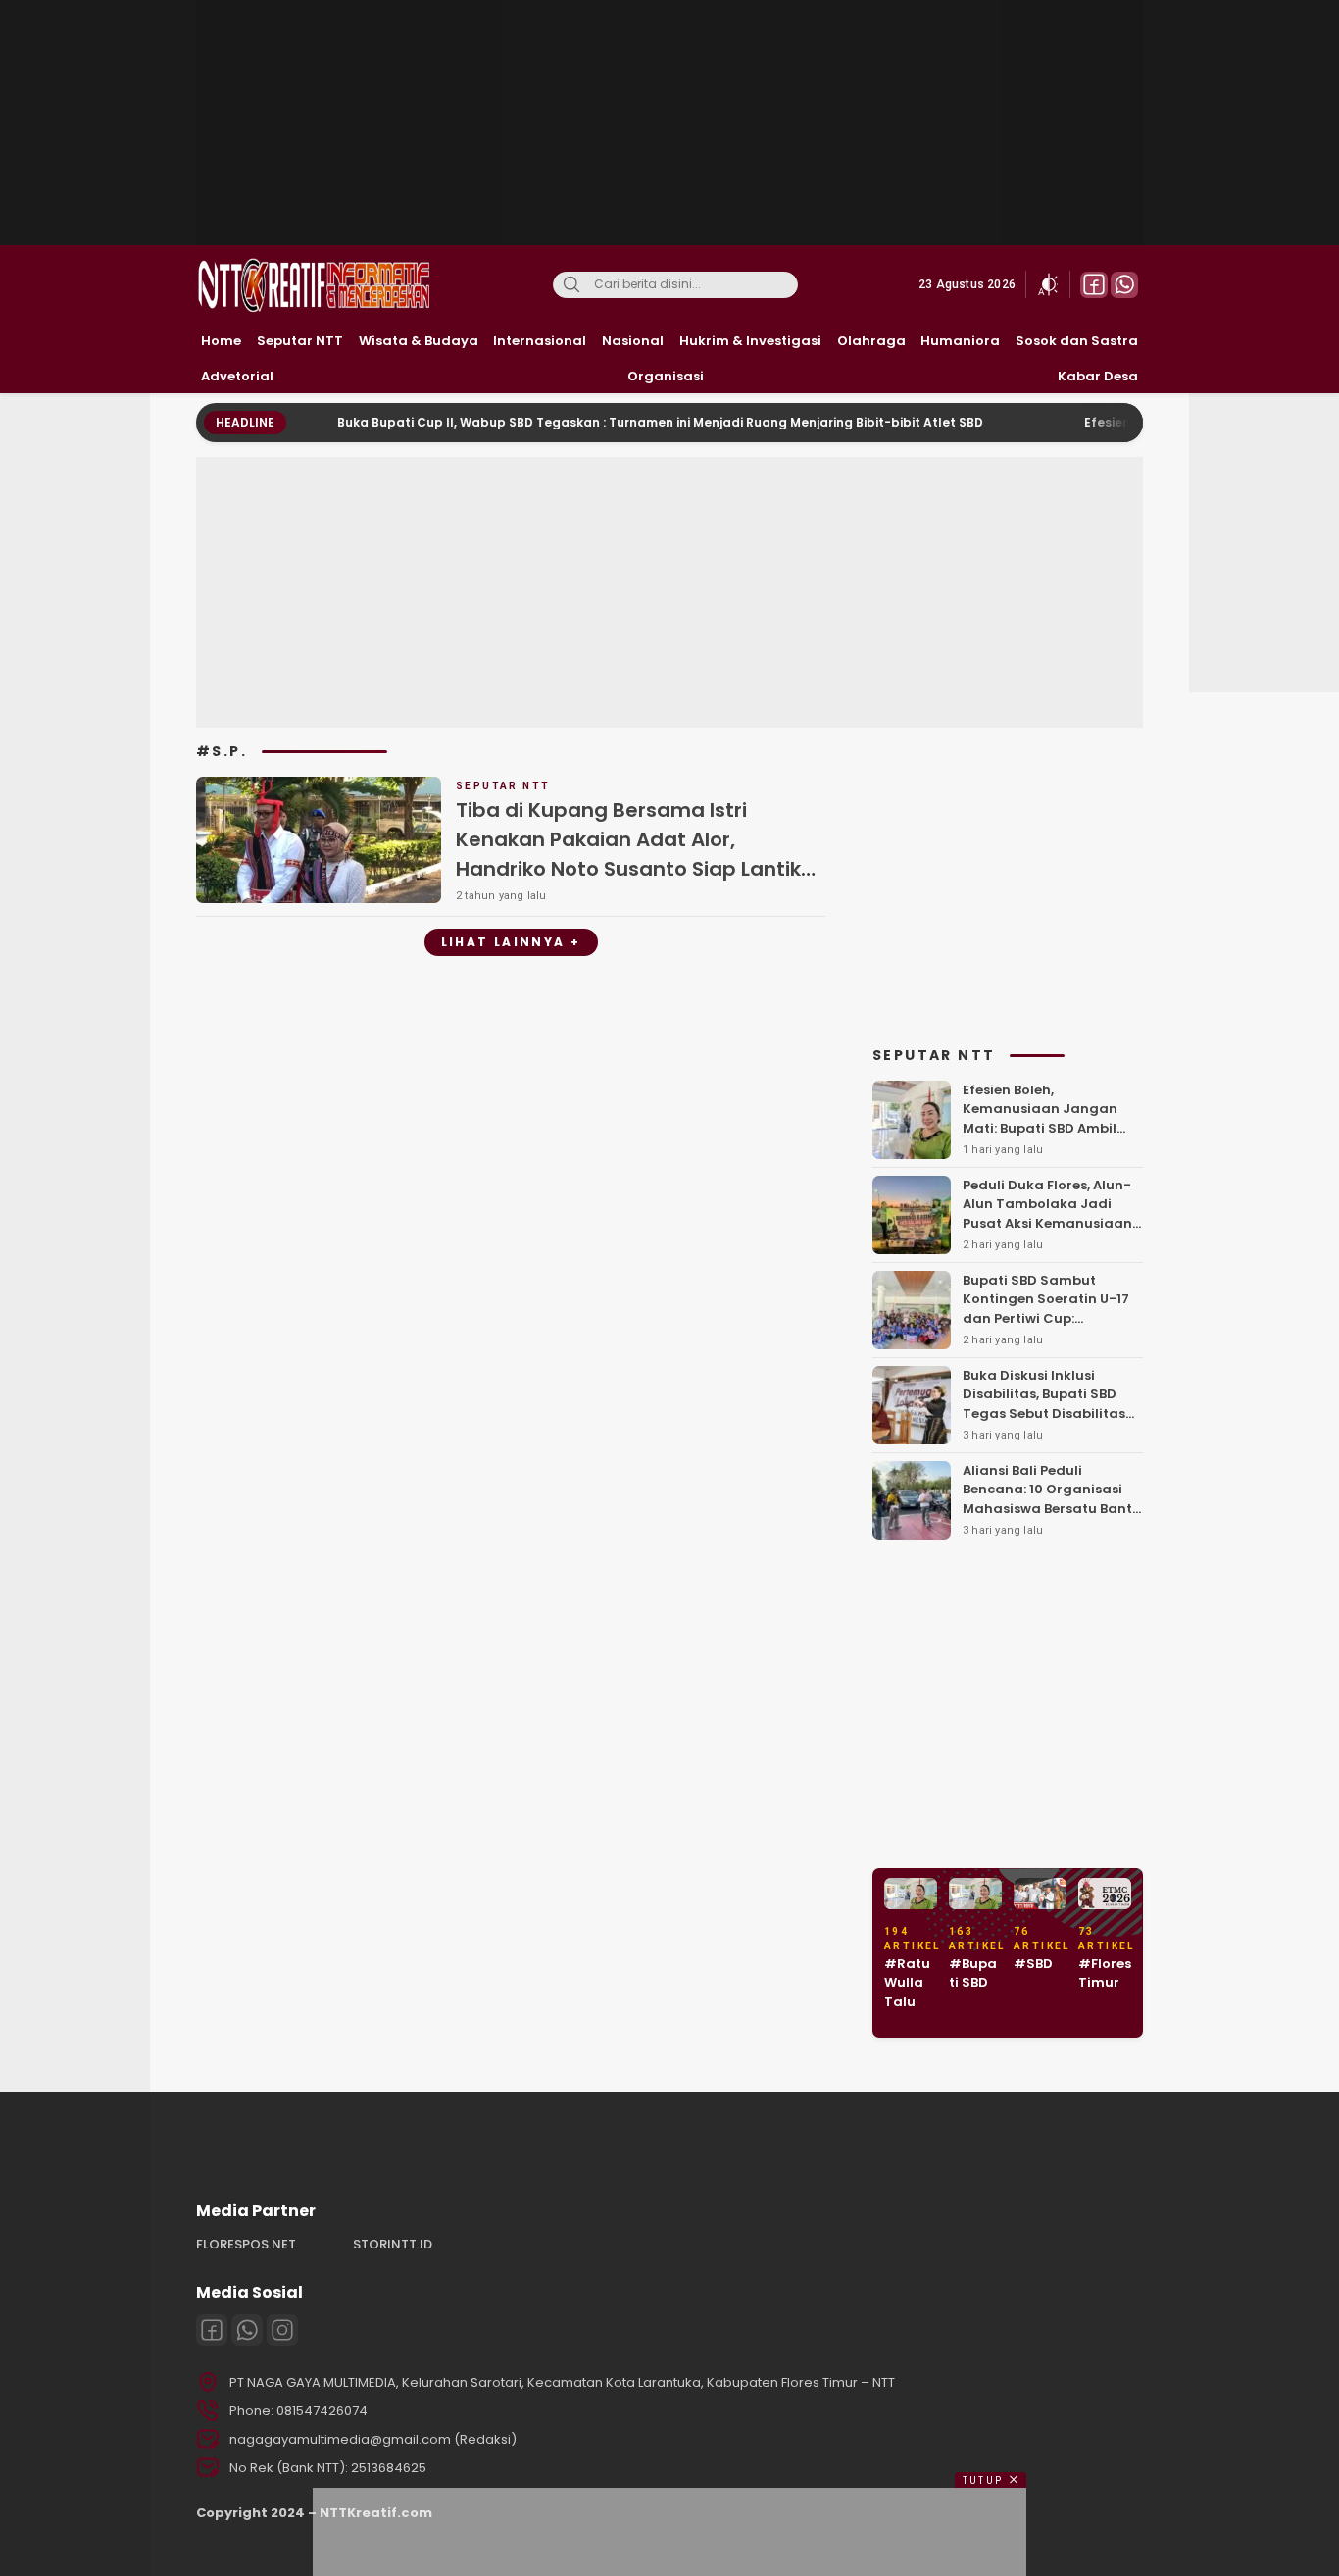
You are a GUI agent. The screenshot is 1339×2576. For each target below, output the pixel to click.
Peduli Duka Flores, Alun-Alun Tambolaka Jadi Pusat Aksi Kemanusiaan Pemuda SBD (1047, 1214)
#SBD (1033, 1964)
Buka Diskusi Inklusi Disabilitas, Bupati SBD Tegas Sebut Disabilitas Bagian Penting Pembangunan (1044, 1414)
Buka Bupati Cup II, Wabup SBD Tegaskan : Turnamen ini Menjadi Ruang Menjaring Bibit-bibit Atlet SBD (601, 422)
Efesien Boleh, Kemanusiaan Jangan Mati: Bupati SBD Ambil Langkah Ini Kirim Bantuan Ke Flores (1040, 1128)
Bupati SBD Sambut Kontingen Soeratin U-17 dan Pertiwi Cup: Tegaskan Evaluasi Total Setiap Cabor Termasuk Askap (1048, 1328)
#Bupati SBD (973, 1973)
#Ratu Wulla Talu (907, 1983)
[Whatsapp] (247, 2330)
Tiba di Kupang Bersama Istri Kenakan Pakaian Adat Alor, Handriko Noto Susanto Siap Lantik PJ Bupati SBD (628, 854)
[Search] (571, 285)
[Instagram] (282, 2330)
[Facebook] (212, 2330)
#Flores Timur (1105, 1973)
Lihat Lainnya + (511, 942)
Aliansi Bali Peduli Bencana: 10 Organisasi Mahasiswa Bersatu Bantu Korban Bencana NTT (1052, 1499)
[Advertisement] (671, 123)
